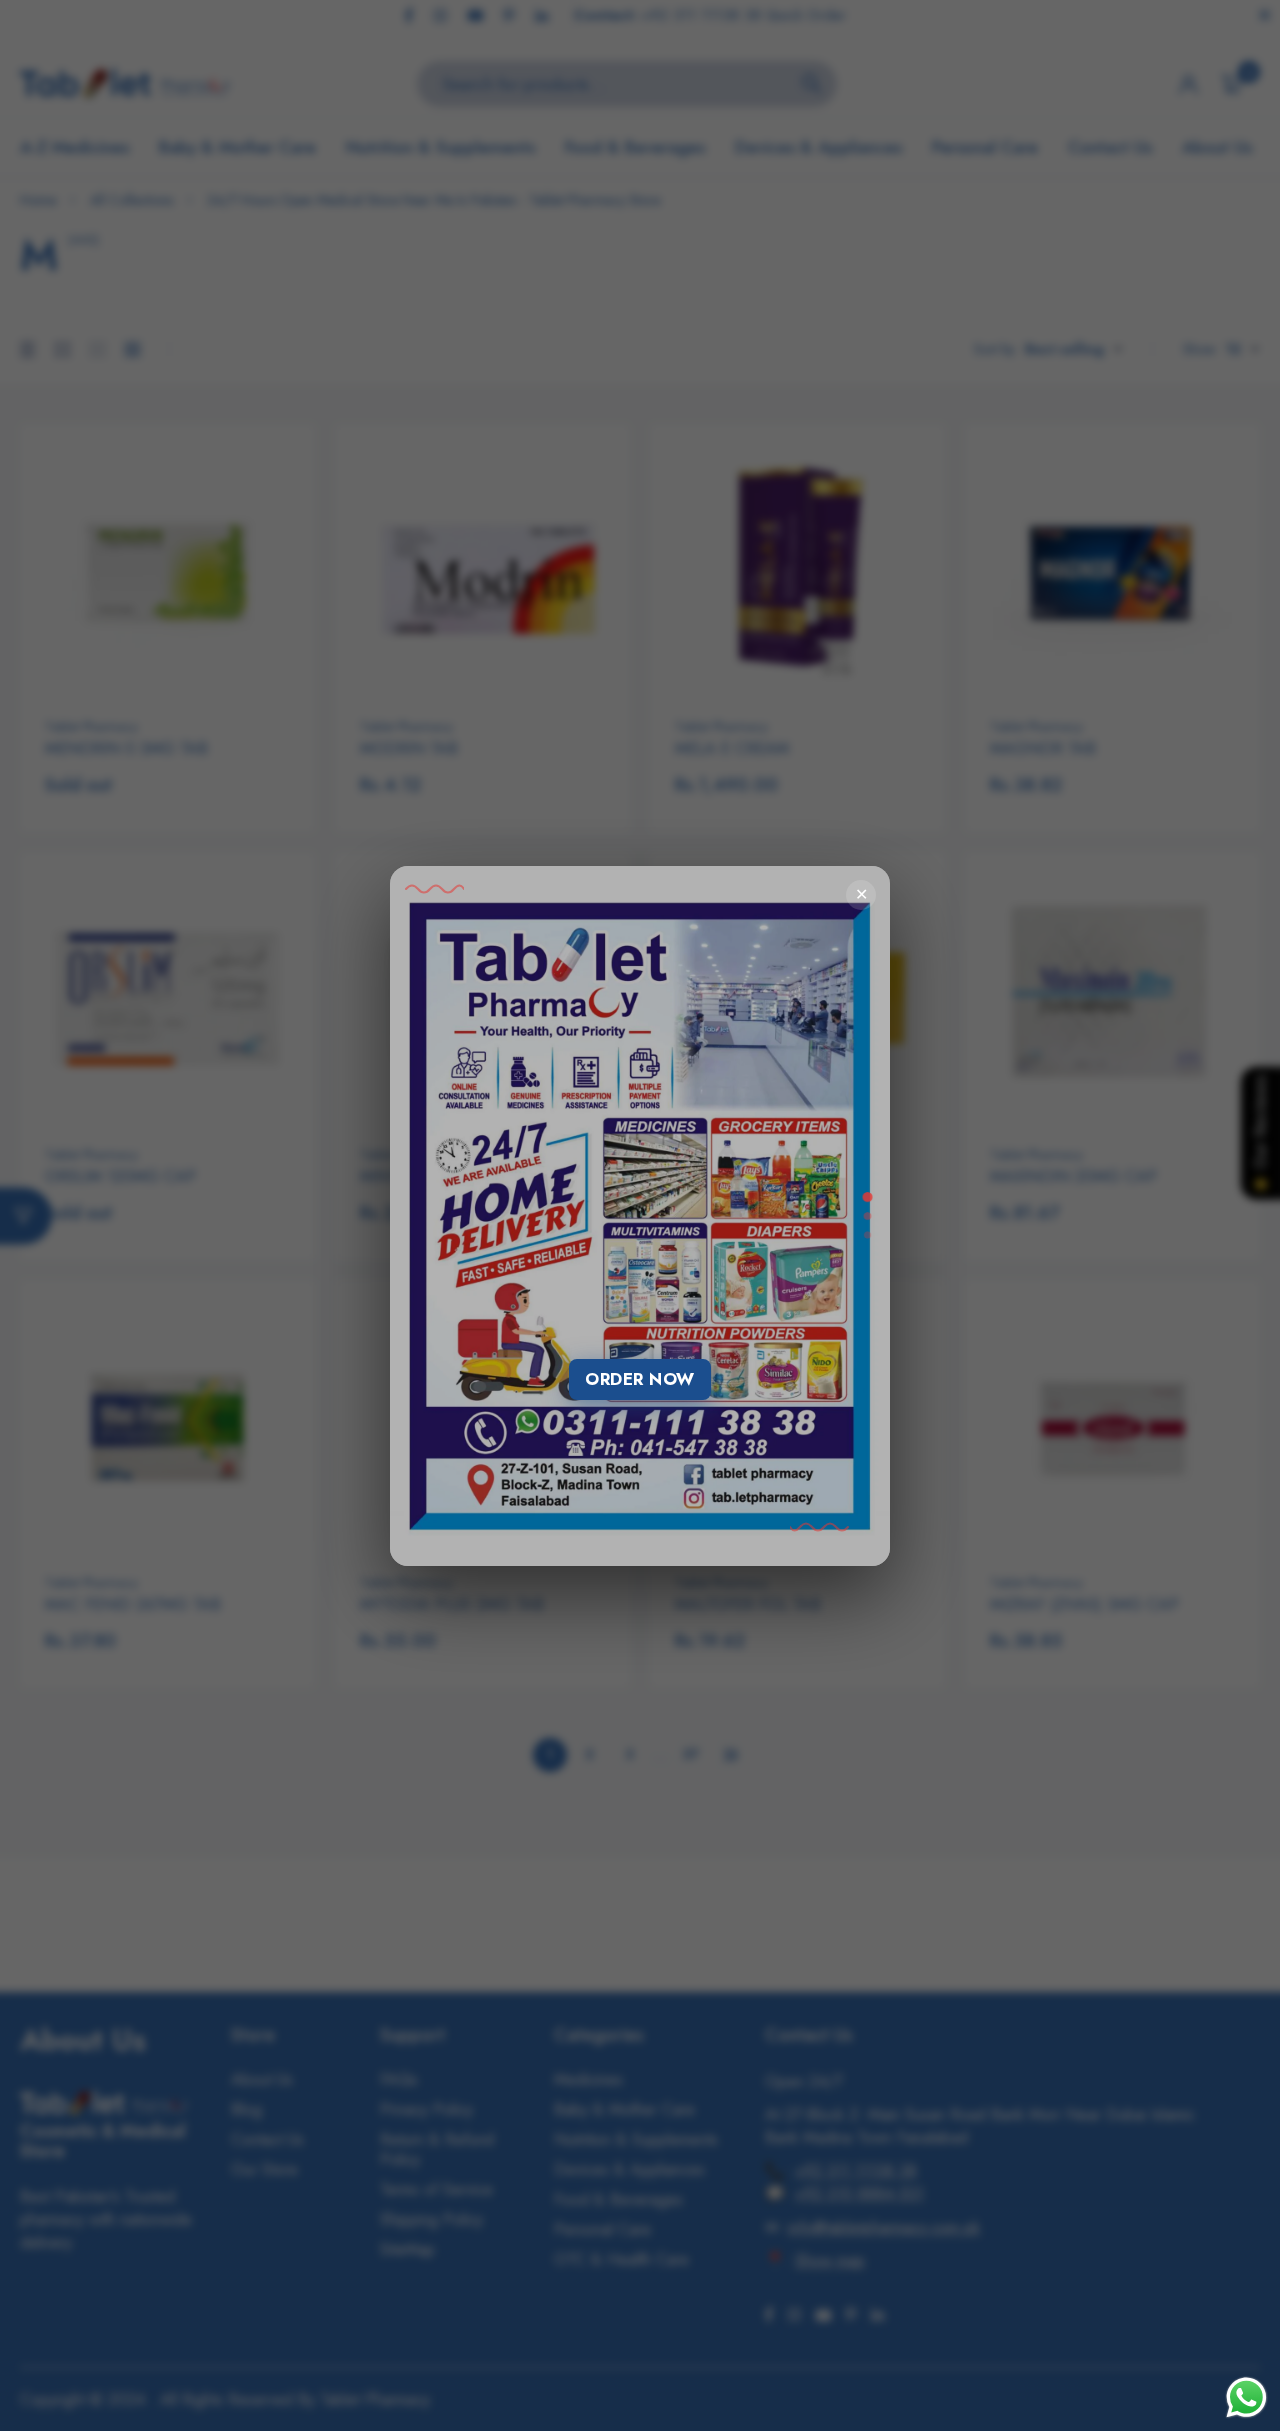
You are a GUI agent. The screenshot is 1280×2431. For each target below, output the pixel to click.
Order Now (640, 1379)
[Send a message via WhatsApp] (1246, 2397)
